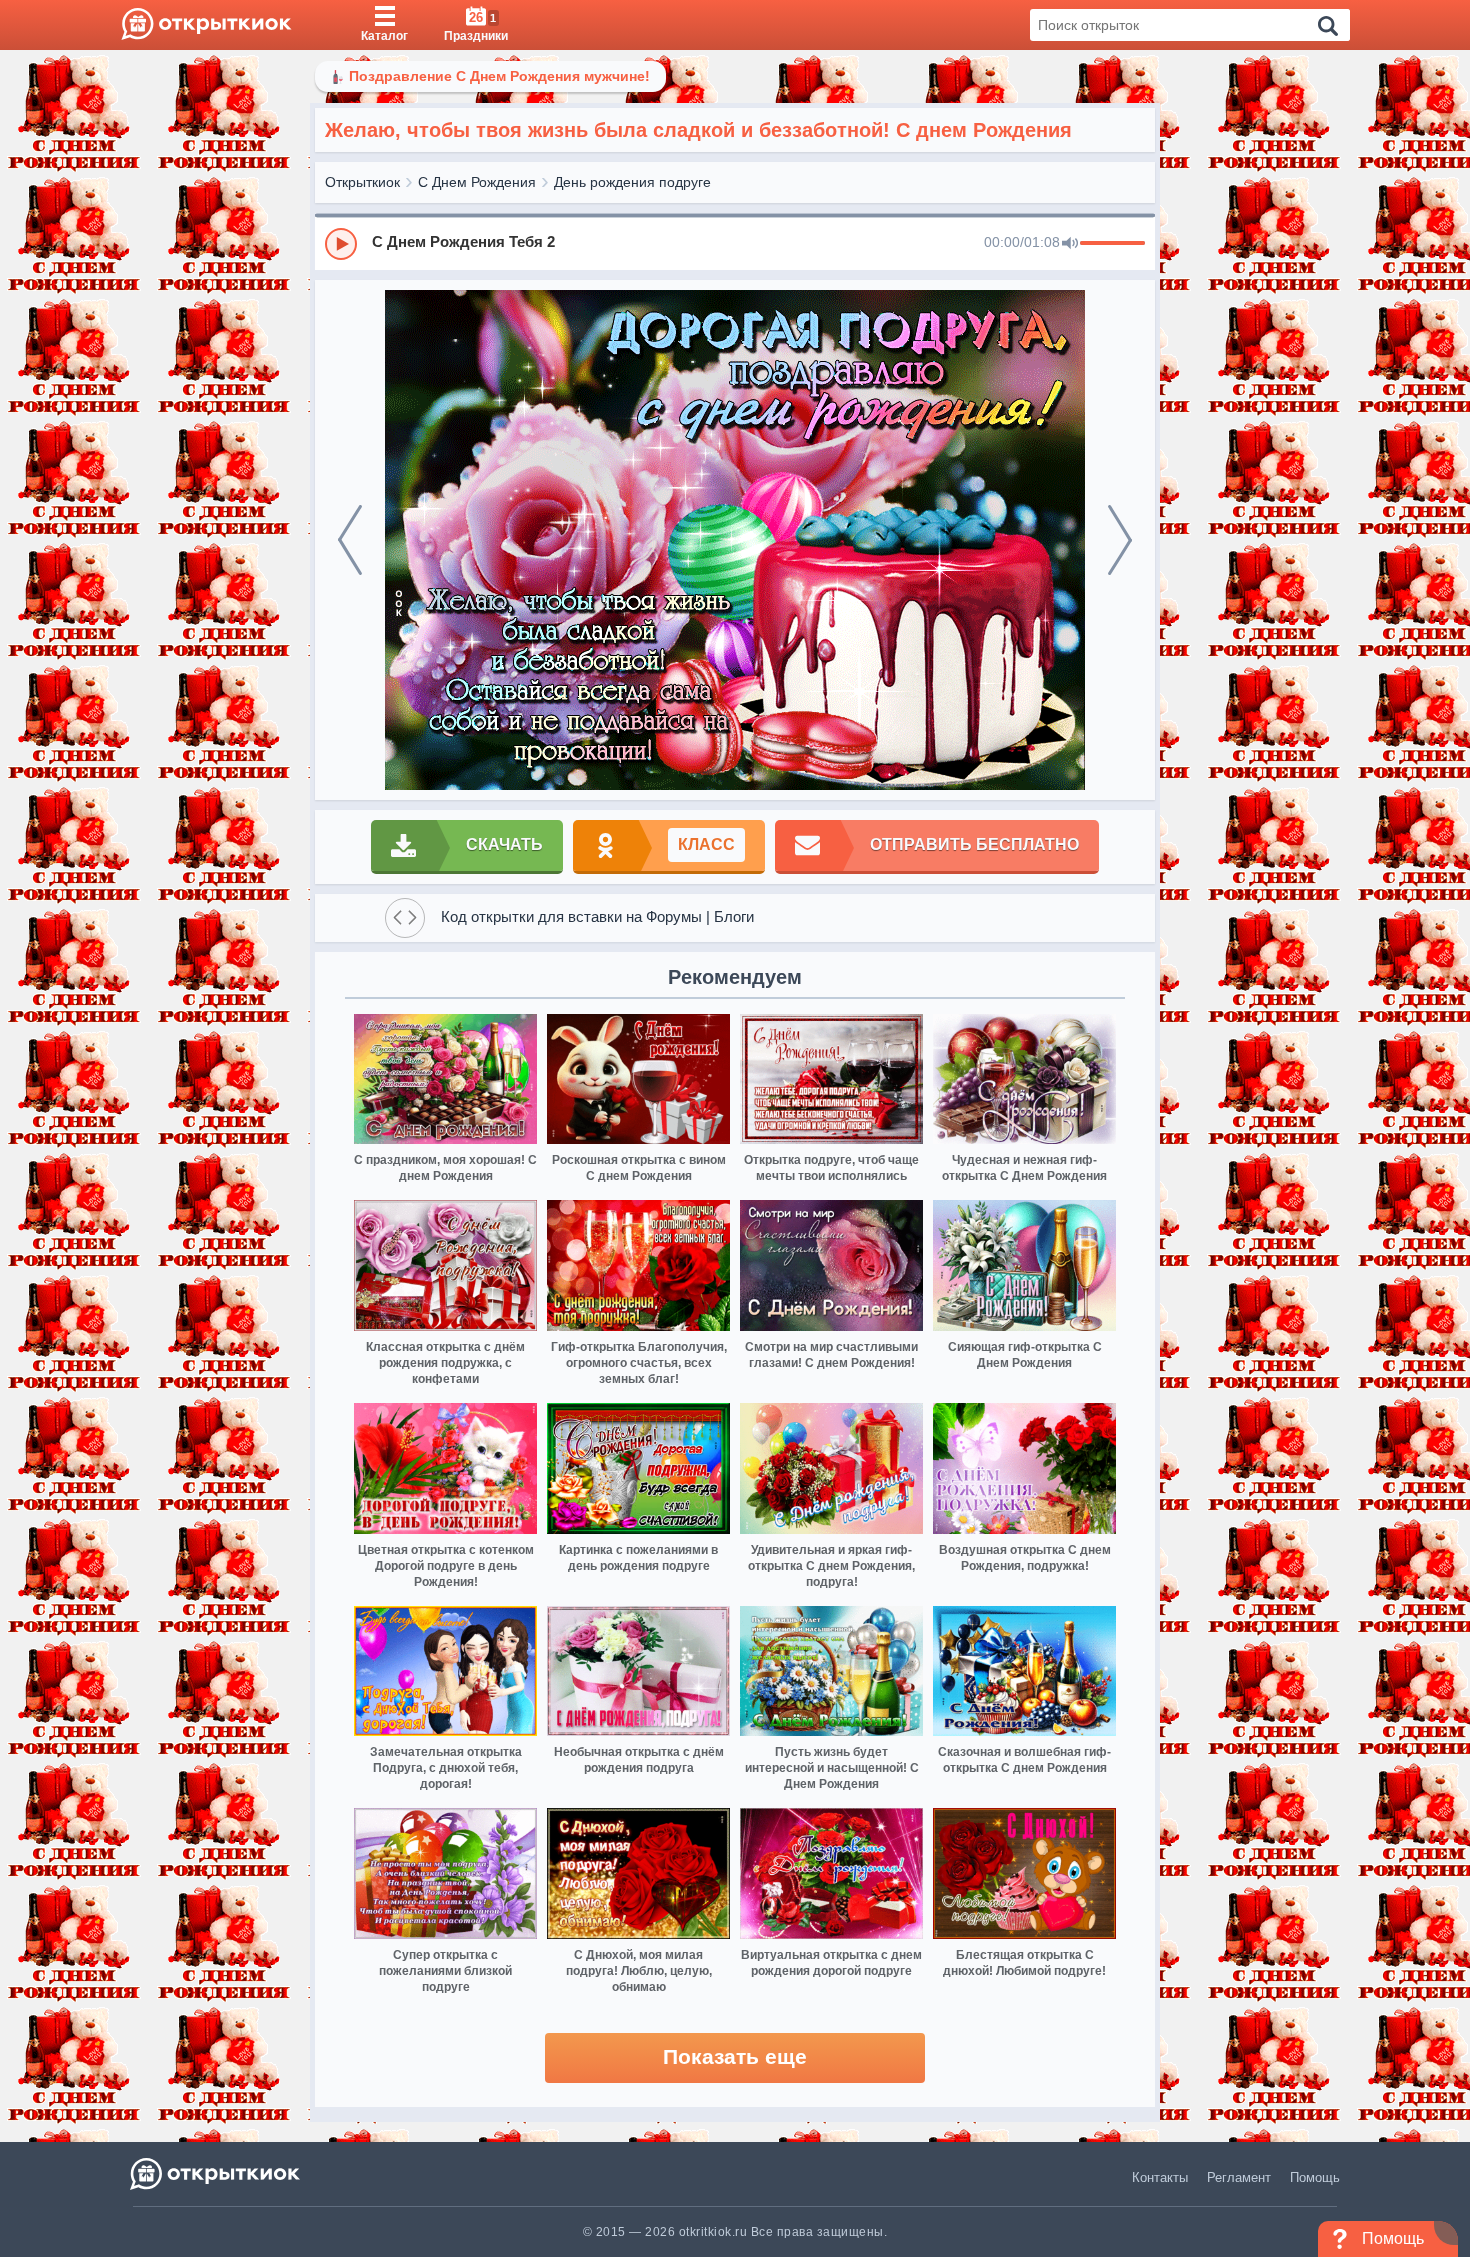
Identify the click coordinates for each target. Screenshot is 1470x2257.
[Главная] (206, 25)
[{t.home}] (216, 2173)
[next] (1120, 540)
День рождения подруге (632, 182)
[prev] (350, 540)
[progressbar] (1112, 244)
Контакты (1160, 2177)
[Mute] (1070, 244)
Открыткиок (362, 182)
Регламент (1239, 2177)
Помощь (1315, 2177)
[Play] (341, 244)
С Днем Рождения (477, 182)
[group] (735, 243)
